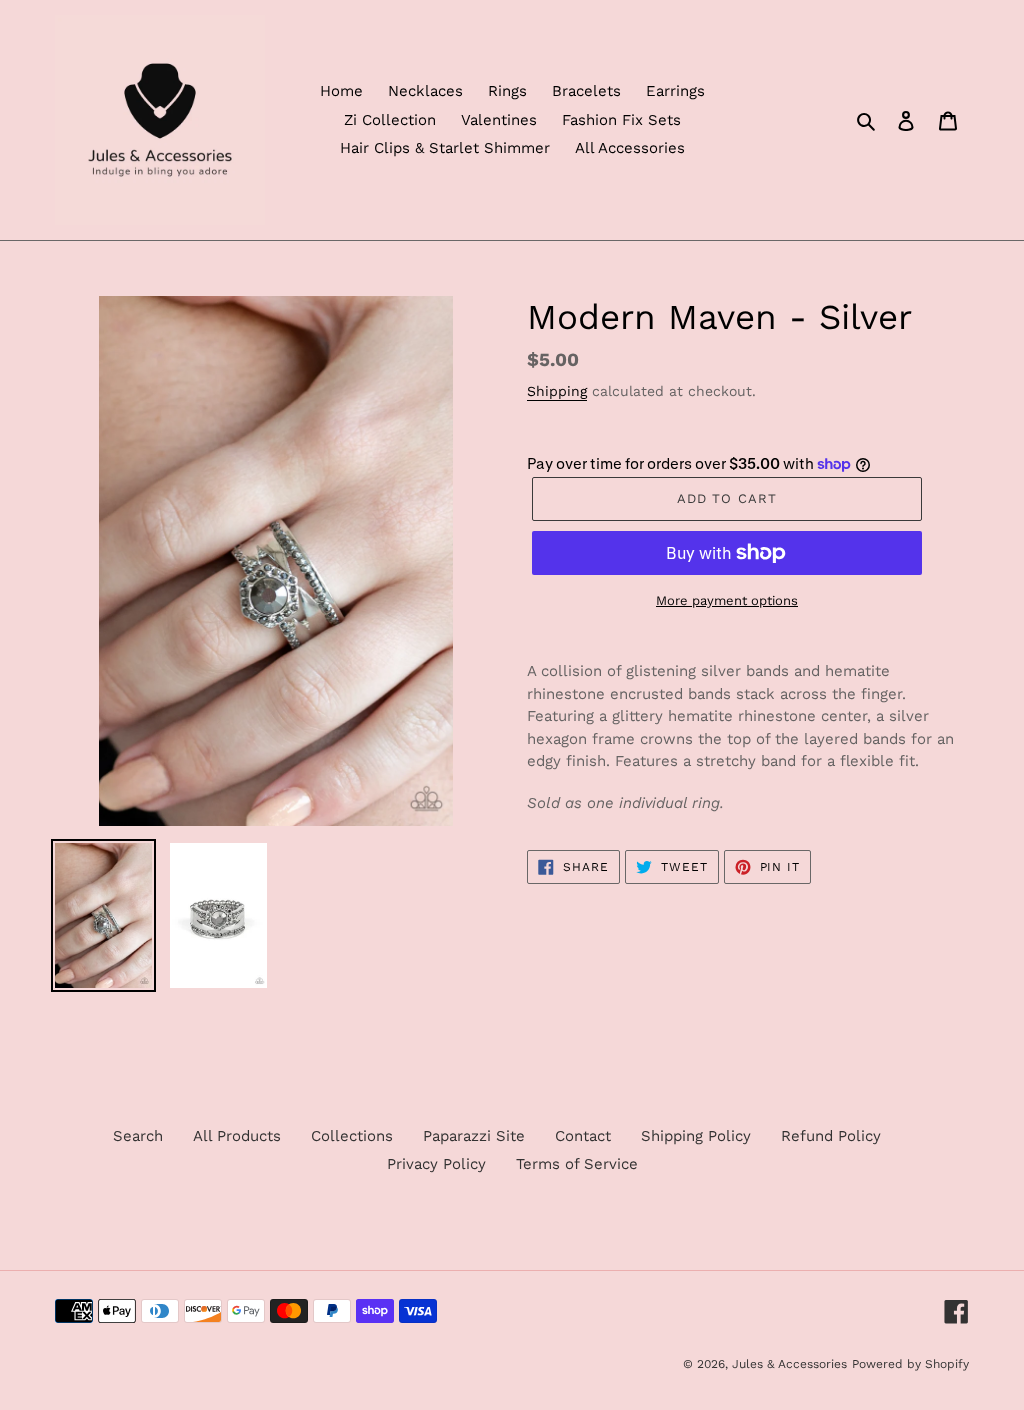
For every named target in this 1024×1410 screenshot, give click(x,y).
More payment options (727, 600)
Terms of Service (577, 1164)
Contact (583, 1136)
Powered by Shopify (910, 1364)
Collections (352, 1136)
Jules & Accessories (789, 1364)
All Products (237, 1136)
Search (138, 1136)
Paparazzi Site (474, 1136)
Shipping (557, 391)
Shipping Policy (696, 1136)
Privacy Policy (436, 1164)
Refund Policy (831, 1136)
